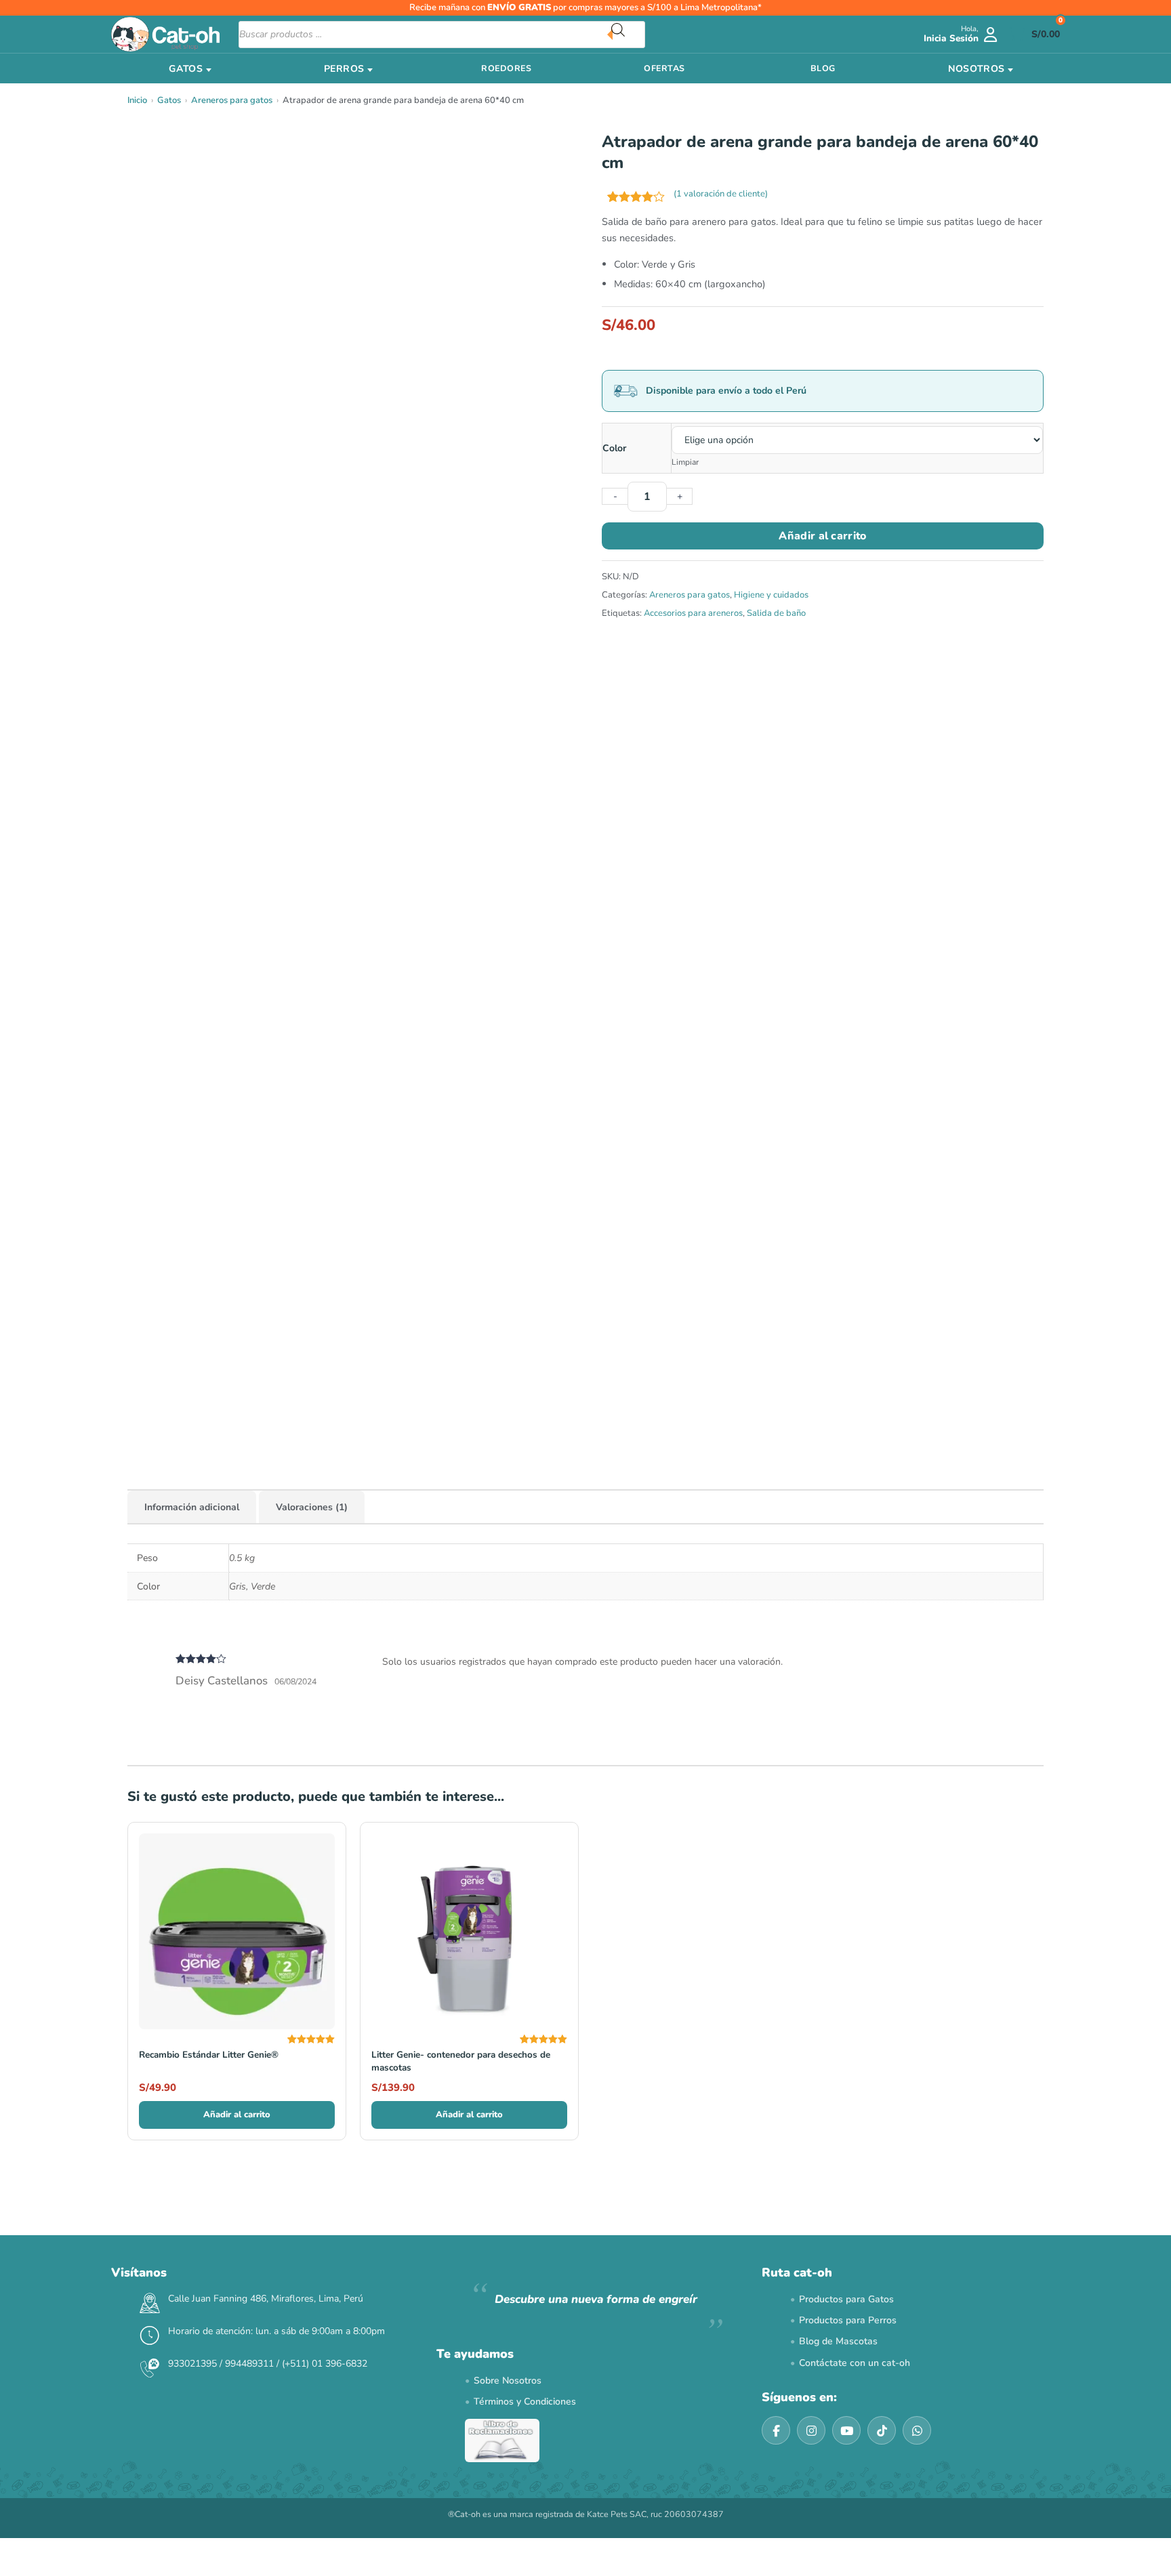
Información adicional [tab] (192, 1507)
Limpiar (685, 462)
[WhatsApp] (917, 2430)
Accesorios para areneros (693, 613)
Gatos (169, 100)
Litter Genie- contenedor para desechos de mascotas (461, 2061)
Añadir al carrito (822, 536)
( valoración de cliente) (721, 194)
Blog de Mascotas (838, 2341)
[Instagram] (811, 2430)
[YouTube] (846, 2430)
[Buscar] (628, 35)
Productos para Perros (848, 2320)
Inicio (137, 100)
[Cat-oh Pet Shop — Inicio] (165, 34)
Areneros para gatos (232, 100)
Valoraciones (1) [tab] (312, 1507)
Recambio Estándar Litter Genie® (209, 2055)
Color (614, 448)
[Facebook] (776, 2430)
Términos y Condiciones (525, 2402)
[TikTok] (882, 2430)
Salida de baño (776, 613)
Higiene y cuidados (771, 595)
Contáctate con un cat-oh (855, 2363)
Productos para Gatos (846, 2299)
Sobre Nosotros (508, 2381)
